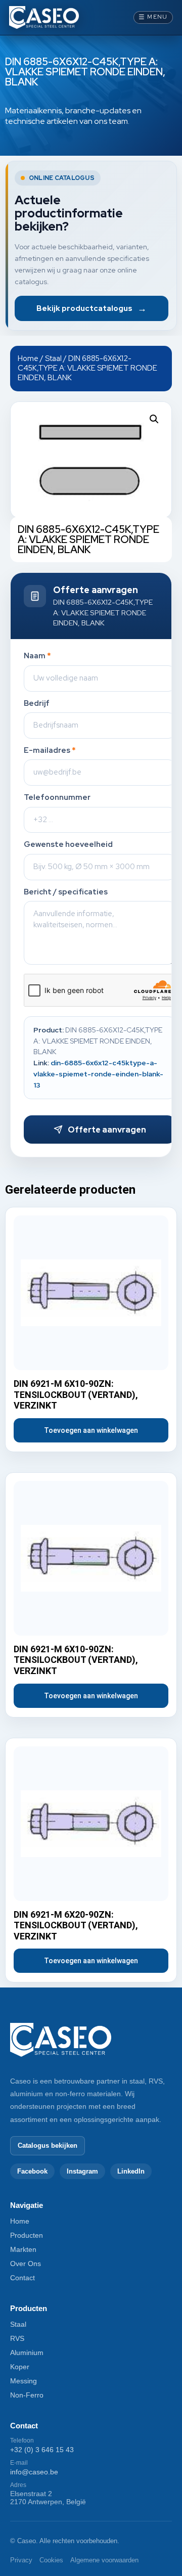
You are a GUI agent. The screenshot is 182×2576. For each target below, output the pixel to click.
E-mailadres (50, 751)
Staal (53, 358)
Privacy (21, 2560)
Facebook (32, 2171)
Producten (27, 2235)
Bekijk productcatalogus (92, 308)
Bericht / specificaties (66, 892)
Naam (37, 656)
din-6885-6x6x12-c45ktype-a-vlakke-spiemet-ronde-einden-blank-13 (98, 1074)
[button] (154, 419)
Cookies (51, 2560)
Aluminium (27, 2353)
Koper (20, 2367)
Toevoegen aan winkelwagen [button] (91, 1430)
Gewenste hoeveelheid (68, 845)
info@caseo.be (34, 2472)
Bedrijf (37, 704)
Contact (22, 2278)
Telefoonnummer (57, 798)
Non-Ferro (27, 2395)
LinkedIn (131, 2171)
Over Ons (26, 2264)
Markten (23, 2249)
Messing (24, 2381)
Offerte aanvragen (107, 1130)
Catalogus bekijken (48, 2145)
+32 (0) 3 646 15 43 (42, 2450)
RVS (17, 2338)
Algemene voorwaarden (104, 2560)
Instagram (82, 2171)
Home (28, 358)
